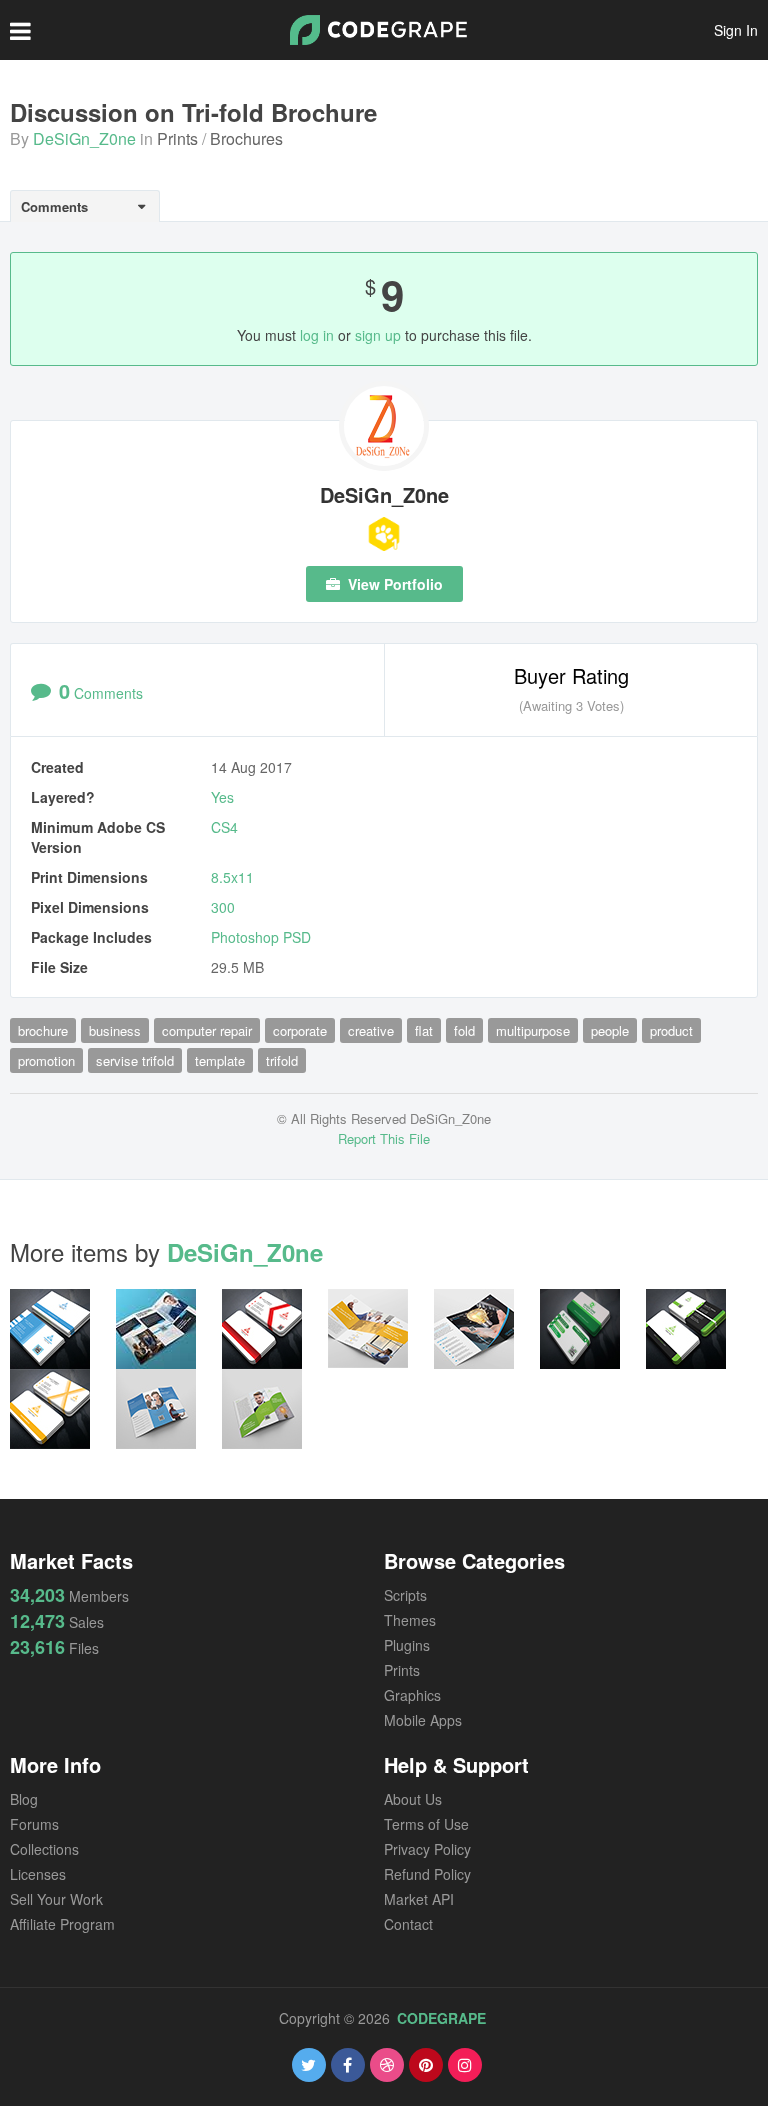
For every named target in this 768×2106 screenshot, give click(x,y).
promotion (46, 1060)
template (220, 1060)
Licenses (38, 1874)
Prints (177, 138)
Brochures (246, 138)
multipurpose (533, 1030)
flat (424, 1030)
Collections (44, 1849)
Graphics (412, 1695)
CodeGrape (441, 2018)
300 (223, 907)
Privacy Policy (427, 1849)
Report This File (384, 1138)
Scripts (405, 1595)
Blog (24, 1799)
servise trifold (135, 1060)
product (671, 1030)
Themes (410, 1620)
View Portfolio (393, 584)
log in (317, 335)
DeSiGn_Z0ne (84, 138)
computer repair (207, 1030)
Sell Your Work (56, 1899)
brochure (43, 1030)
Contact (408, 1924)
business (115, 1030)
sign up (378, 335)
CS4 (224, 827)
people (610, 1030)
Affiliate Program (62, 1924)
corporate (300, 1030)
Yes (222, 797)
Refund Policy (427, 1874)
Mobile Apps (423, 1720)
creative (371, 1030)
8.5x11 (232, 877)
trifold (282, 1060)
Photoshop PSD (261, 937)
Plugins (407, 1645)
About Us (413, 1799)
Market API (419, 1899)
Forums (34, 1824)
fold (464, 1030)
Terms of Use (426, 1824)
